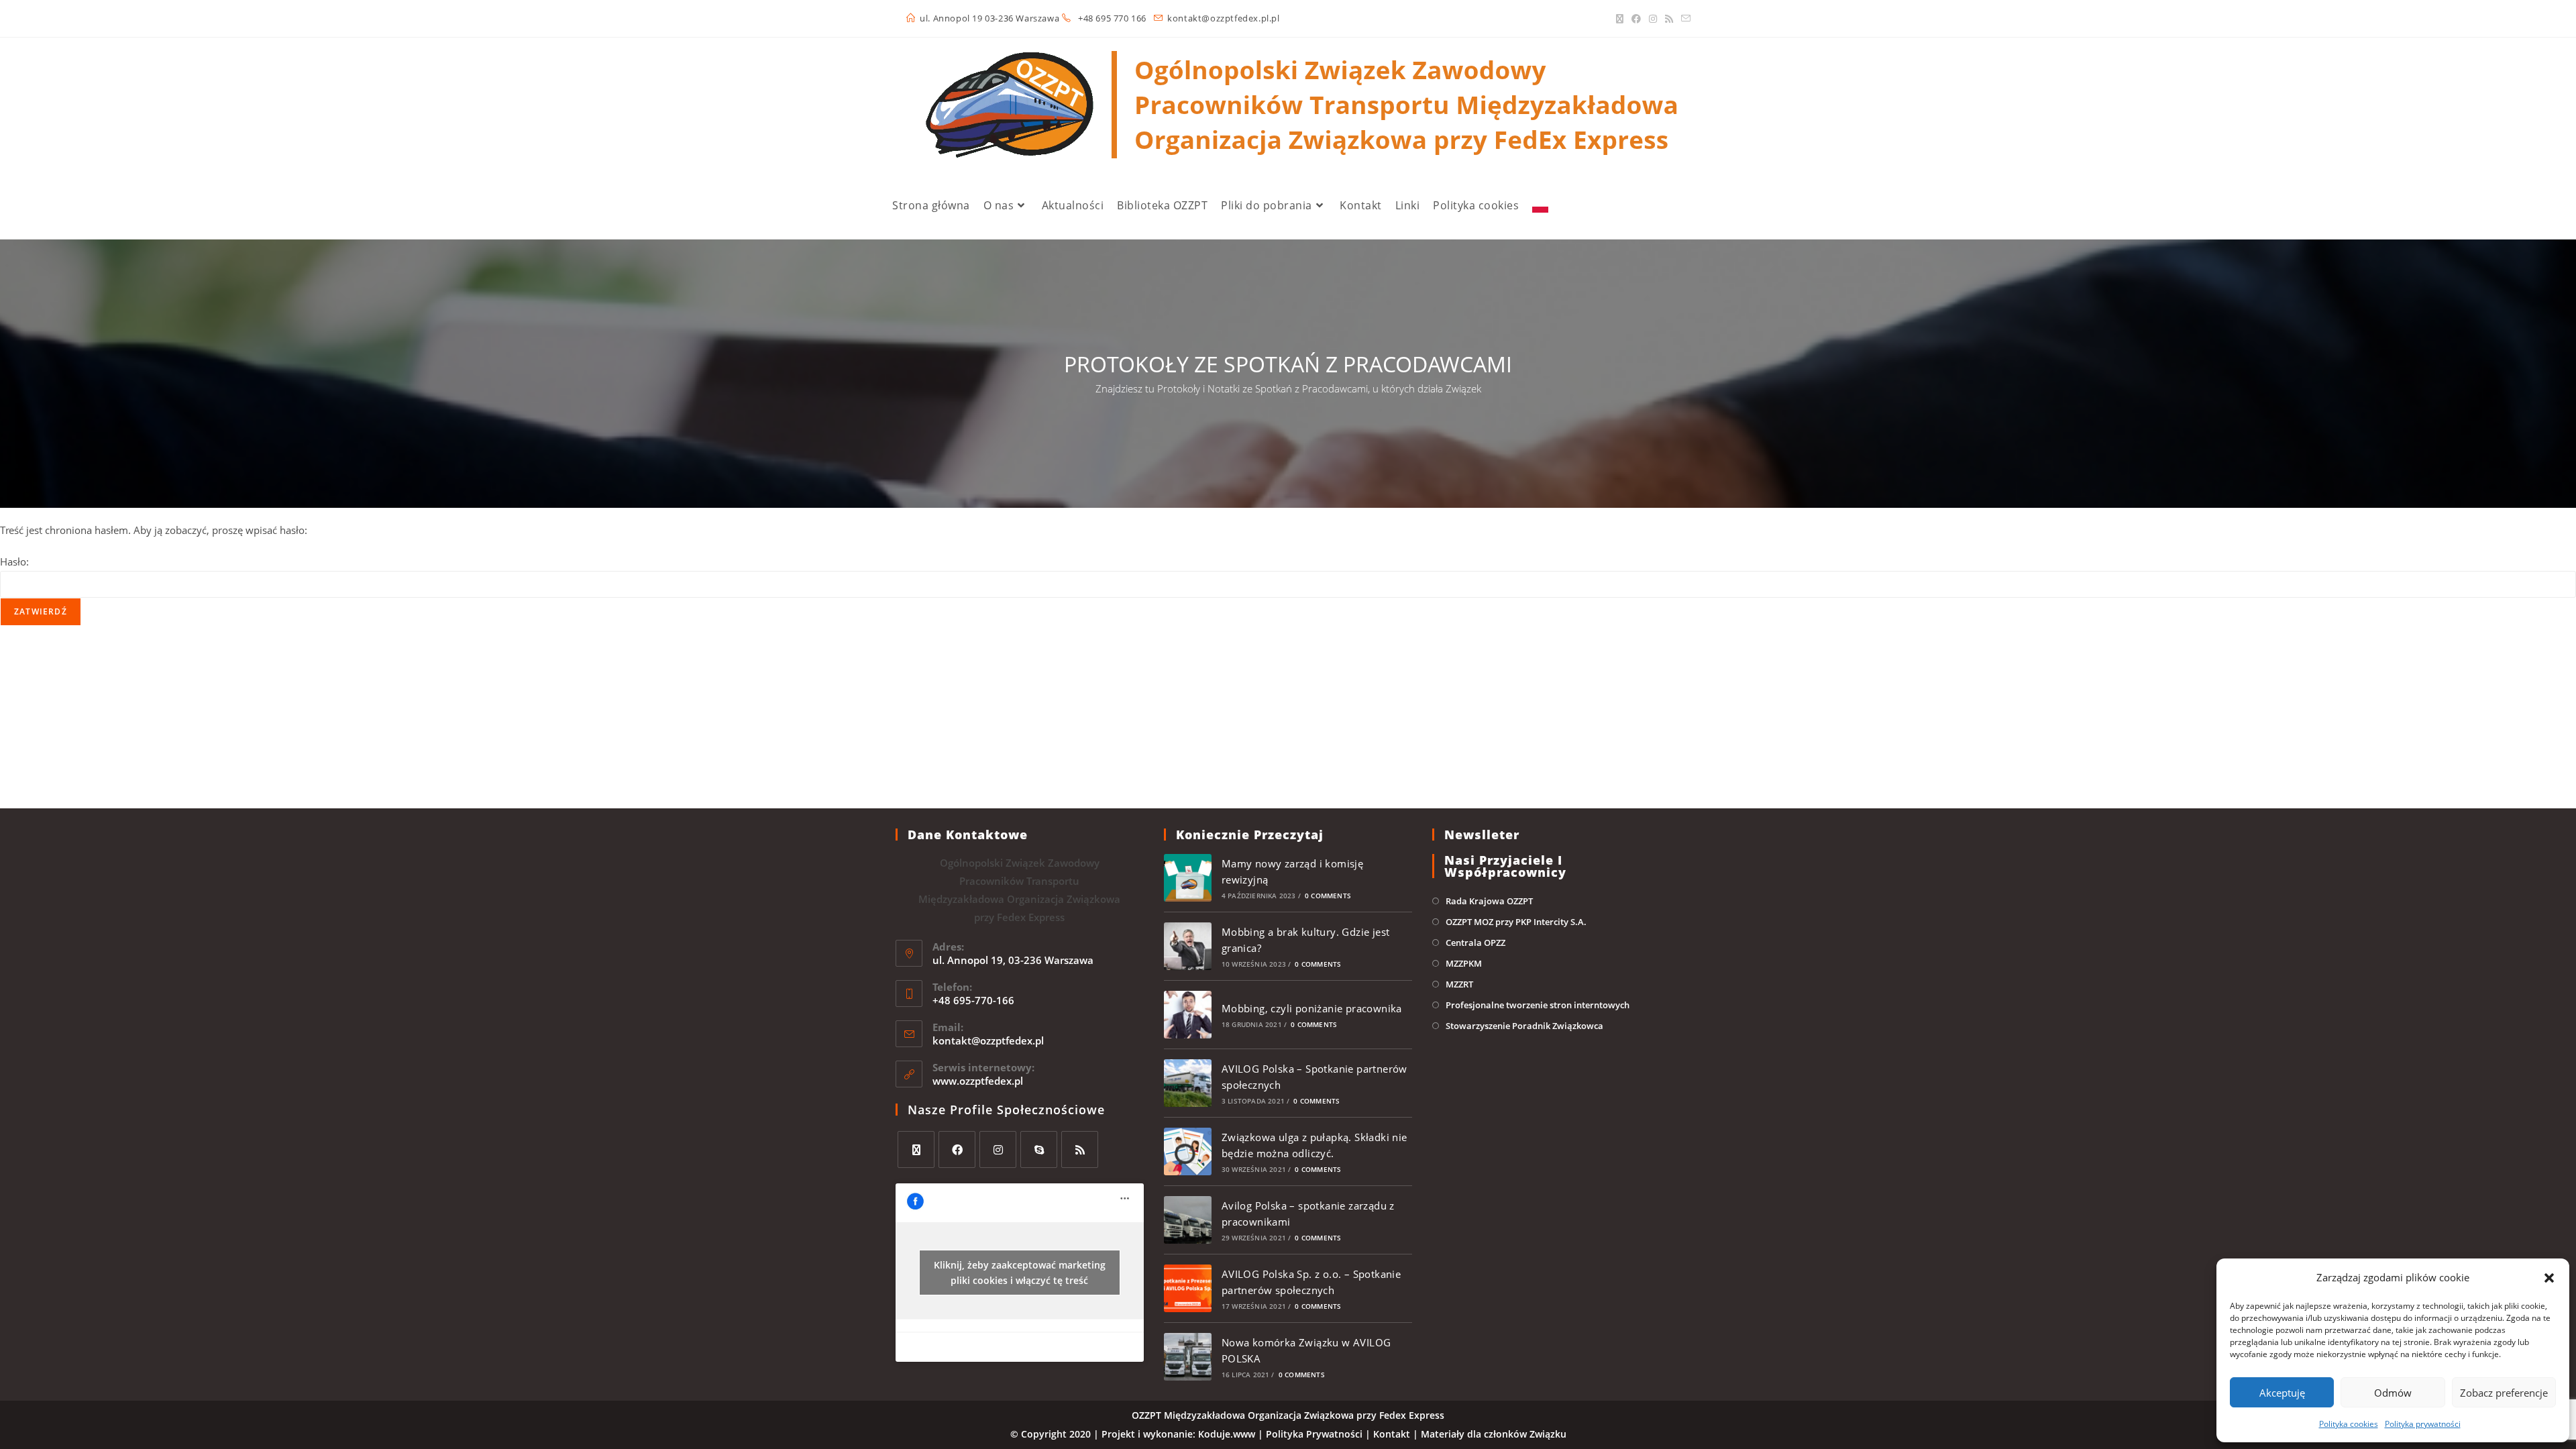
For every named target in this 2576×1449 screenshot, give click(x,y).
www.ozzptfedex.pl (978, 1081)
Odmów (2393, 1393)
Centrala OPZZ (1475, 943)
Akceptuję (2282, 1393)
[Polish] (1540, 205)
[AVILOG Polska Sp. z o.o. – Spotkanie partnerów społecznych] (1188, 1288)
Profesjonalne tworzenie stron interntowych (1538, 1005)
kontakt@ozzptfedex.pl (988, 1040)
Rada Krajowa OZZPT (1489, 901)
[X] (1620, 19)
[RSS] (1669, 19)
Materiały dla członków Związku (1494, 1434)
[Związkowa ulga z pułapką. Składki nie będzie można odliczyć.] (1188, 1151)
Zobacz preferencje (2504, 1393)
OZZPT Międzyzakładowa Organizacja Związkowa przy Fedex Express (1288, 1415)
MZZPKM (1464, 963)
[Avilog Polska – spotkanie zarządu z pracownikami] (1188, 1220)
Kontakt (1392, 1434)
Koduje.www (1227, 1434)
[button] (2549, 1278)
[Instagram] (1653, 19)
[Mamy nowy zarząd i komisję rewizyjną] (1188, 878)
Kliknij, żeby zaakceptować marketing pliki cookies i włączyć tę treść (1020, 1273)
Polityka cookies (2349, 1424)
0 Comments (1328, 896)
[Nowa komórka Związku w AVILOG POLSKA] (1188, 1357)
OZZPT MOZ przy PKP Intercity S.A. (1516, 922)
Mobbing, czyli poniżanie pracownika (1312, 1008)
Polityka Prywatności (1314, 1434)
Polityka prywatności (2423, 1424)
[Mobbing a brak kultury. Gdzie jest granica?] (1188, 946)
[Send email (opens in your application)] (1684, 19)
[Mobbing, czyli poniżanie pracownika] (1188, 1015)
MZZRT (1459, 984)
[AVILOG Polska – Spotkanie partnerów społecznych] (1188, 1083)
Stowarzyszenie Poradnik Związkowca (1524, 1026)
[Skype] (1039, 1149)
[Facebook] (1636, 19)
